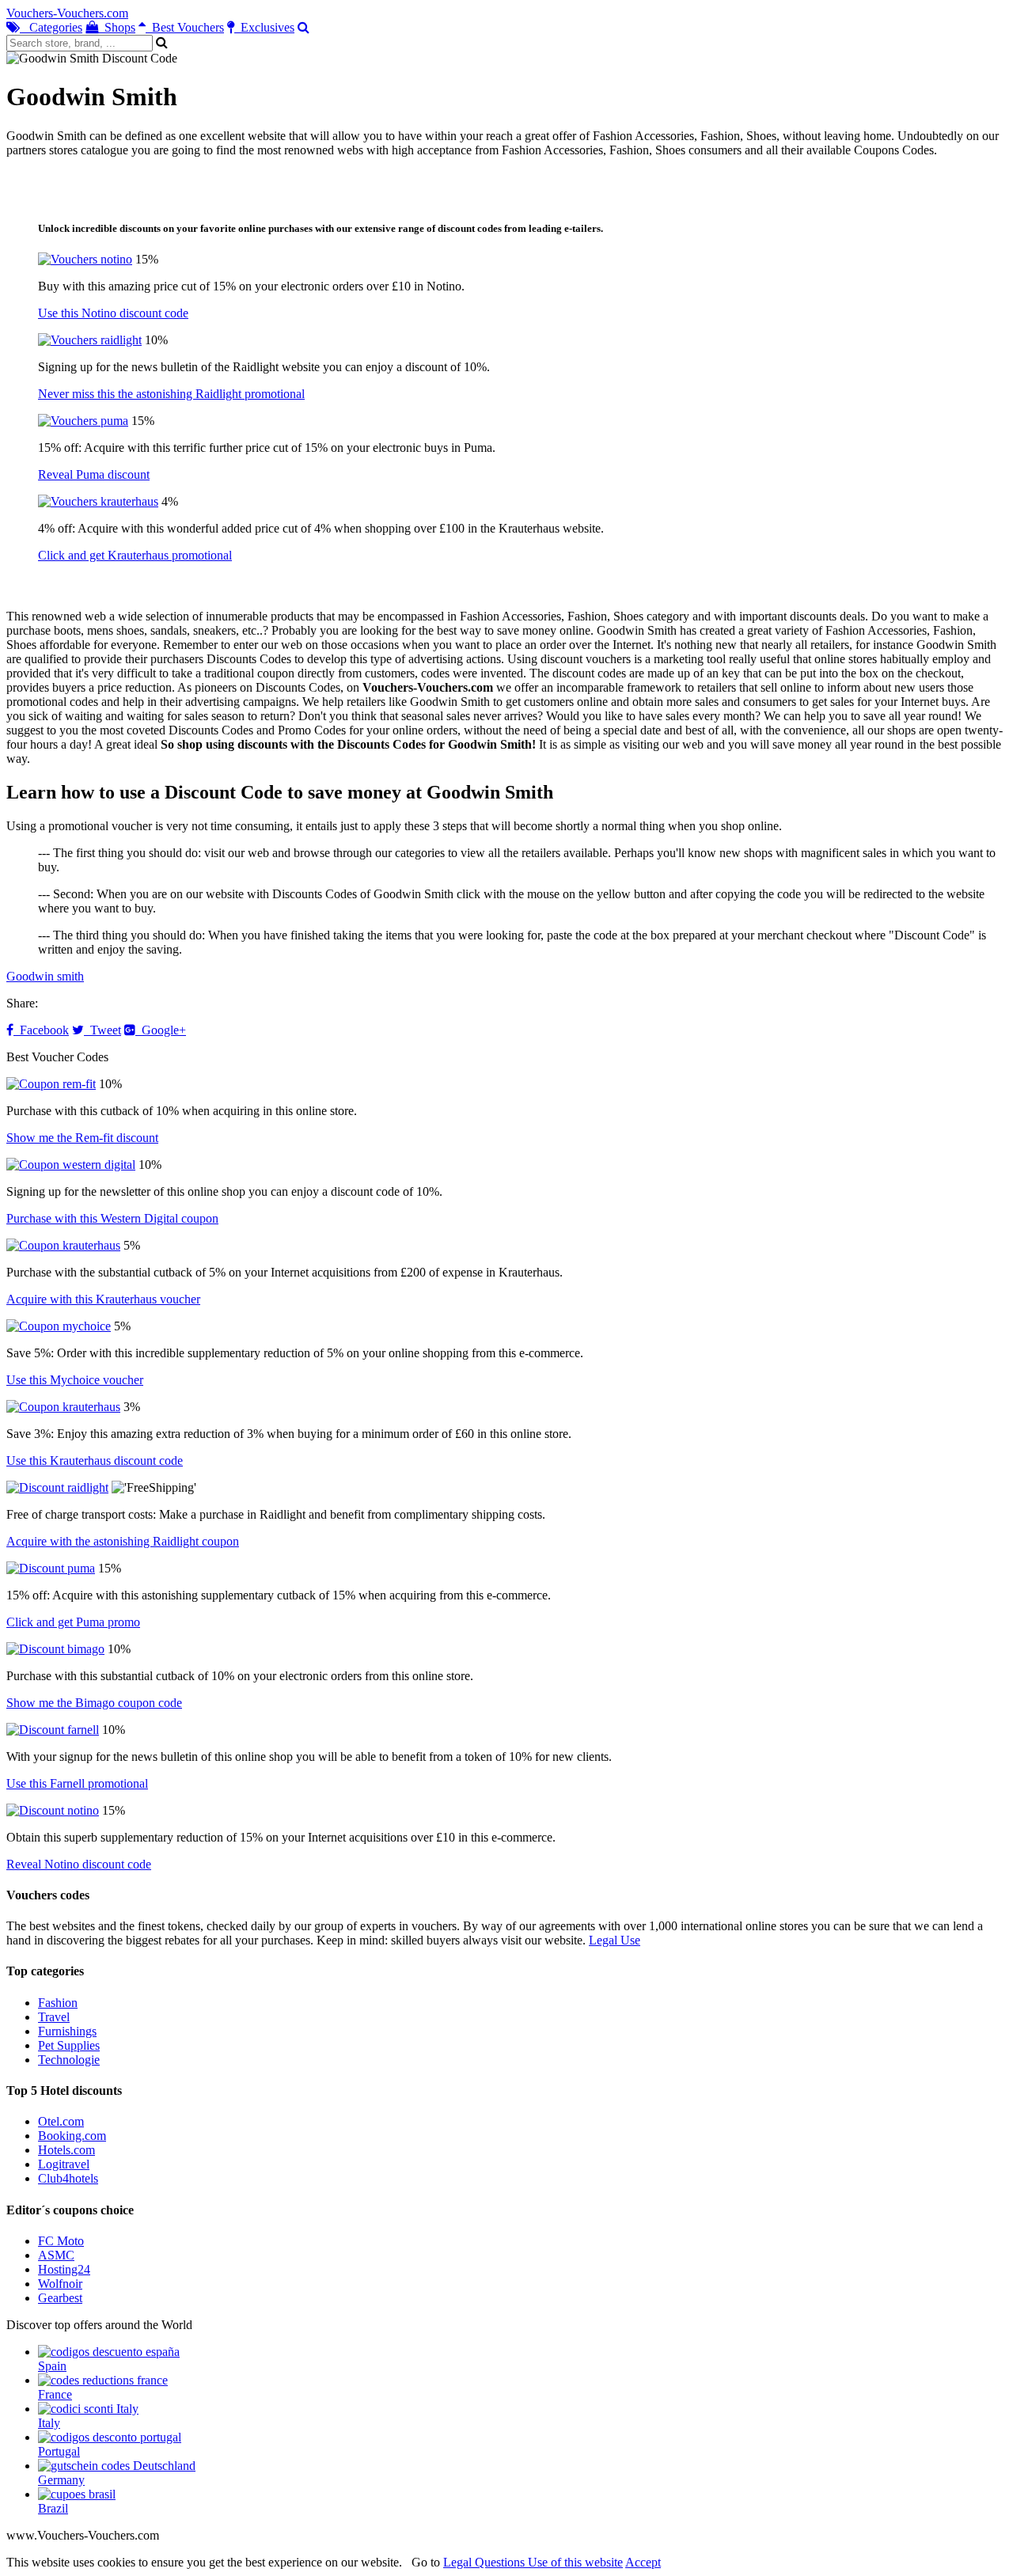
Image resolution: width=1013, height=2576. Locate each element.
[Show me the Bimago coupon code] (55, 1649)
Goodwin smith (45, 976)
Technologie (69, 2060)
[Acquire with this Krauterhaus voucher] (63, 1245)
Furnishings (67, 2031)
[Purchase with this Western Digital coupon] (71, 1165)
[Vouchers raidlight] (90, 340)
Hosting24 (64, 2269)
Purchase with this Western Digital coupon (112, 1218)
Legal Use (615, 1940)
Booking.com (72, 2136)
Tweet (102, 1030)
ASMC (56, 2255)
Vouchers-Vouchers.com (67, 13)
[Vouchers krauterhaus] (98, 501)
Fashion (58, 2003)
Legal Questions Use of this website (533, 2562)
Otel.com (61, 2121)
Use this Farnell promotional (77, 1783)
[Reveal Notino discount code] (53, 1810)
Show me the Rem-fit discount (82, 1138)
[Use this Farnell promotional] (53, 1730)
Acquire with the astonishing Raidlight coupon (123, 1541)
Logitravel (64, 2164)
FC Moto (61, 2241)
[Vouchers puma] (83, 421)
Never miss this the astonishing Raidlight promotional (171, 394)
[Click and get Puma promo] (51, 1568)
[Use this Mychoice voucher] (59, 1326)
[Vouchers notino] (85, 259)
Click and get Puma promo (73, 1622)
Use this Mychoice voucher (75, 1380)
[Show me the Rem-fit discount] (51, 1084)
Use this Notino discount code (113, 313)
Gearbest (60, 2298)
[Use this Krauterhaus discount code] (63, 1407)
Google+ (161, 1030)
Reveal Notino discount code (79, 1864)
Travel (54, 2017)
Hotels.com (66, 2150)
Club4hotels (68, 2178)
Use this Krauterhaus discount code (95, 1461)
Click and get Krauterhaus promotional (135, 555)
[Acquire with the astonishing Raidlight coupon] (57, 1487)
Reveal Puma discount (94, 474)
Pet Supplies (69, 2045)
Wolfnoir (60, 2284)
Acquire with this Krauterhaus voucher (103, 1299)
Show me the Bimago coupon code (94, 1703)
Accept (643, 2562)
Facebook (41, 1030)
